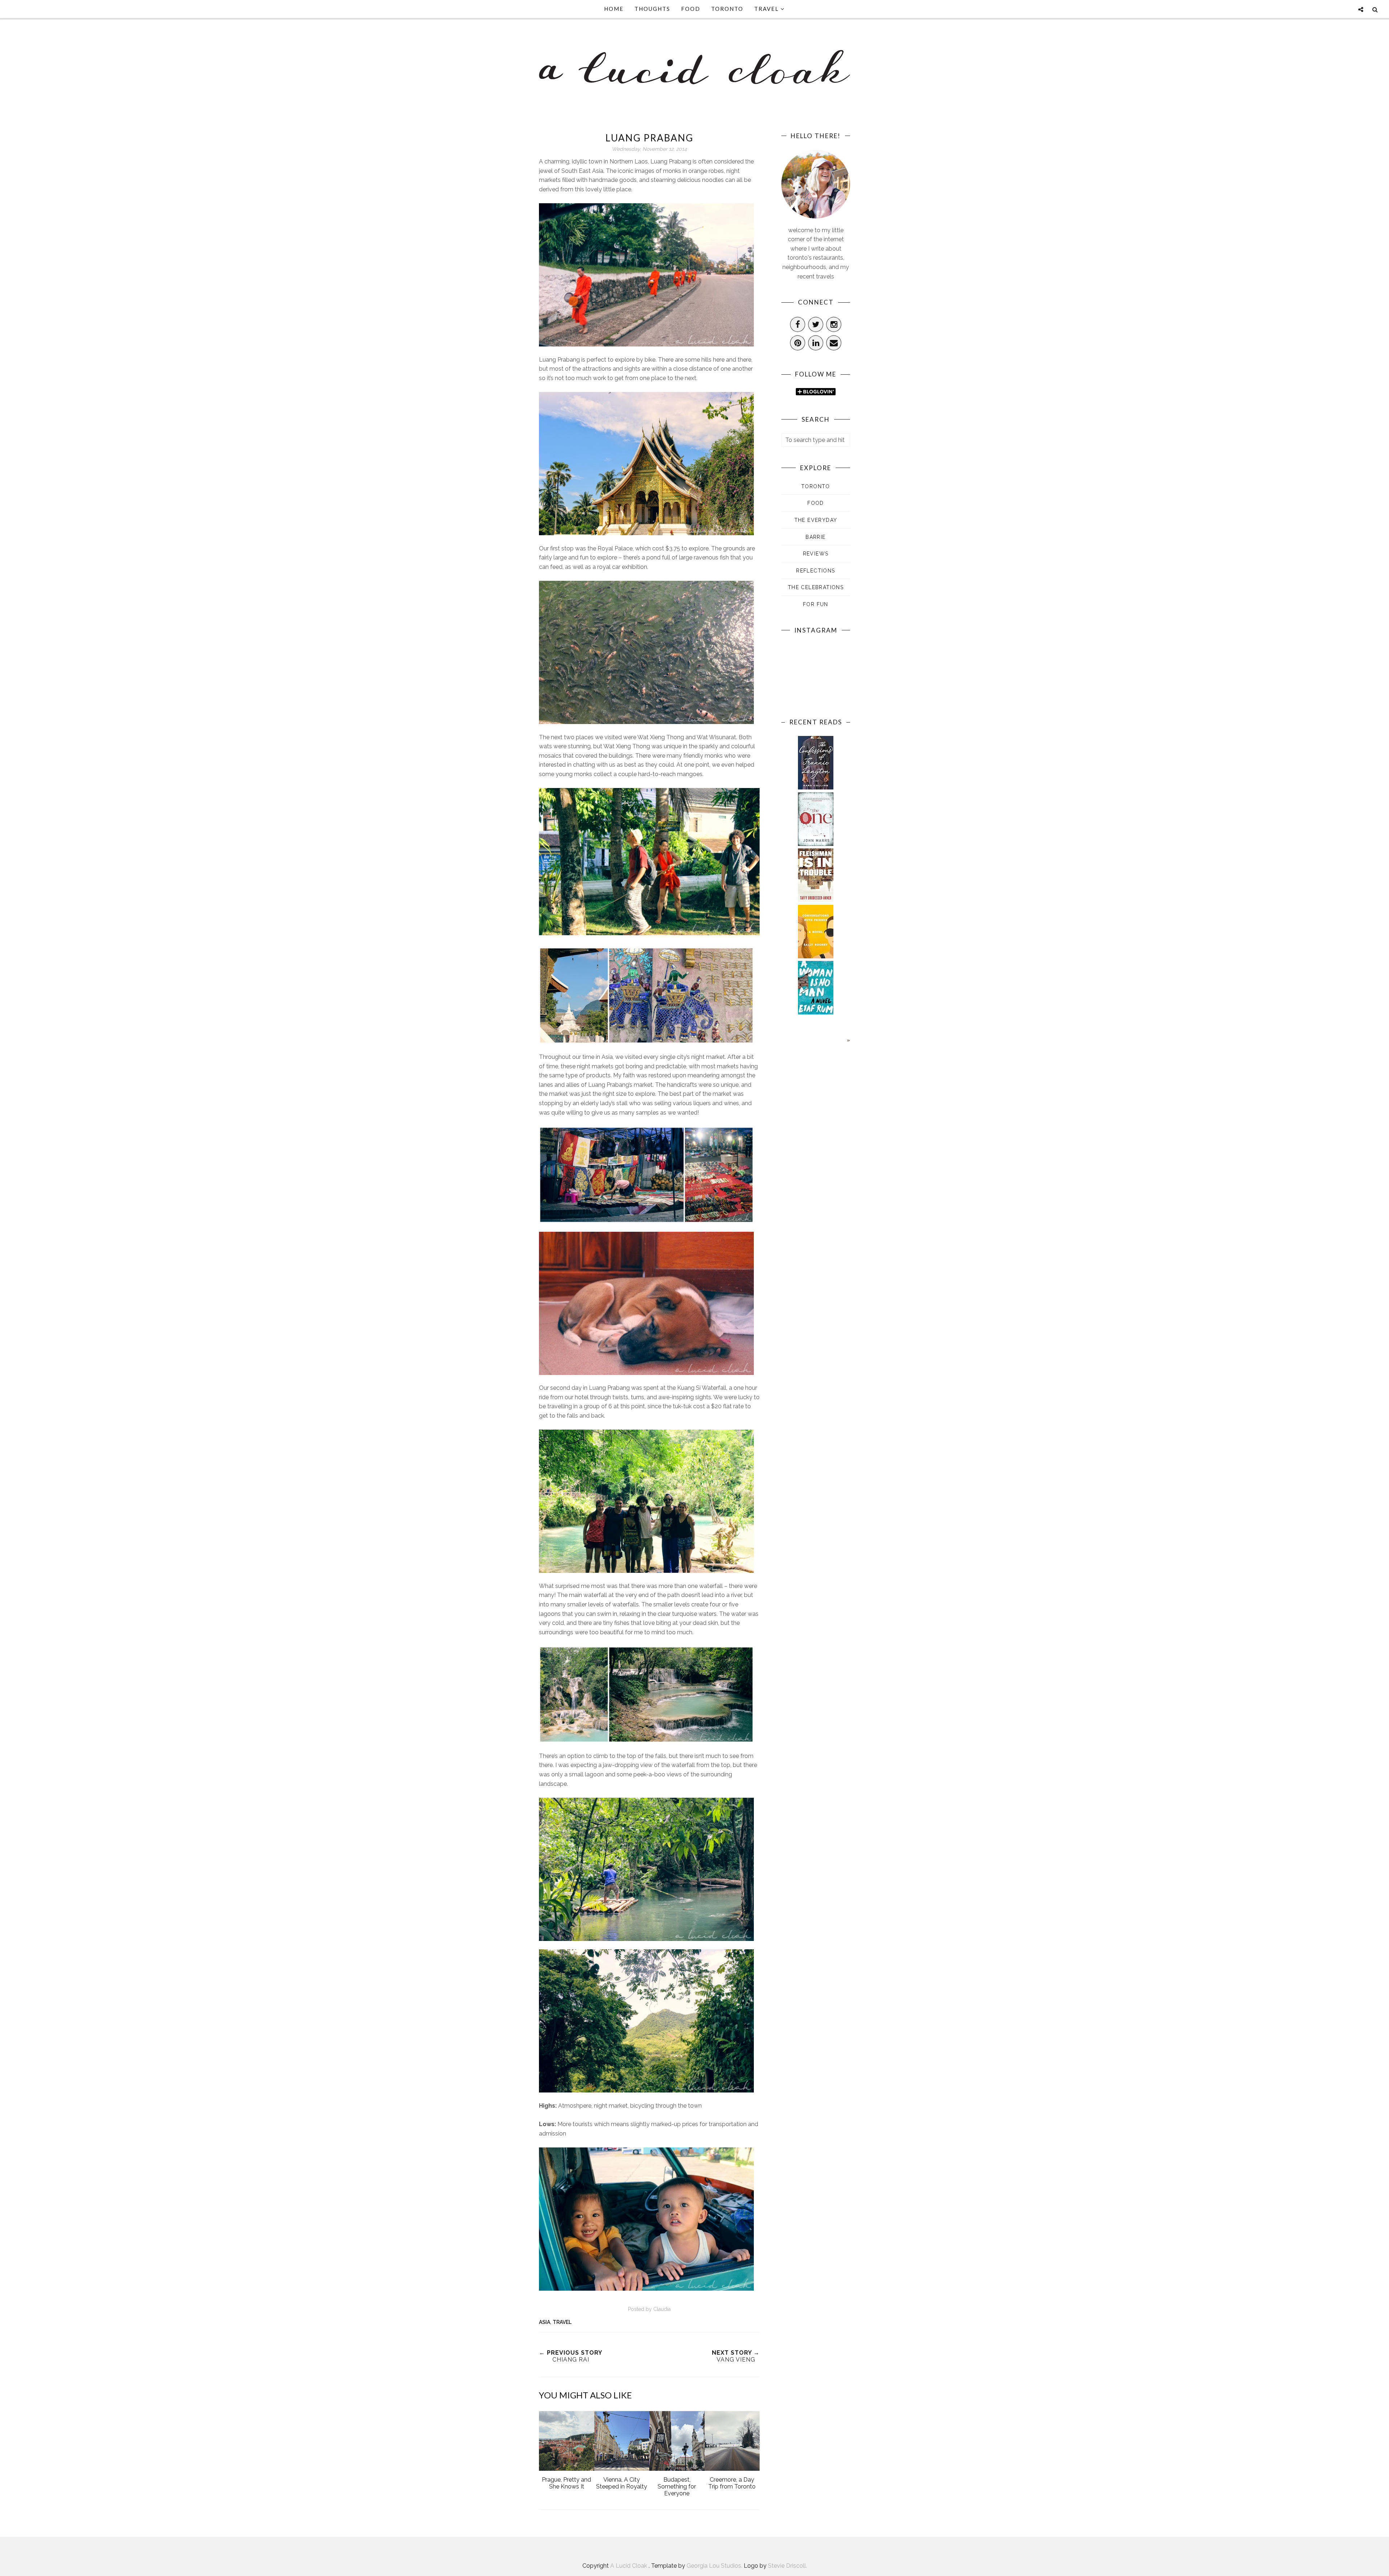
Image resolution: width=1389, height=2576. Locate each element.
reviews (816, 554)
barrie (815, 537)
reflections (815, 571)
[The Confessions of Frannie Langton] (816, 787)
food (816, 503)
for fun (816, 604)
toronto (816, 486)
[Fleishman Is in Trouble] (816, 900)
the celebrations (816, 587)
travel (562, 2322)
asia (545, 2322)
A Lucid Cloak (629, 2566)
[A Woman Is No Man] (816, 1012)
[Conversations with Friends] (816, 956)
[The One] (816, 844)
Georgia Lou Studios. (715, 2566)
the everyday (816, 520)
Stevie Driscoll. (787, 2566)
